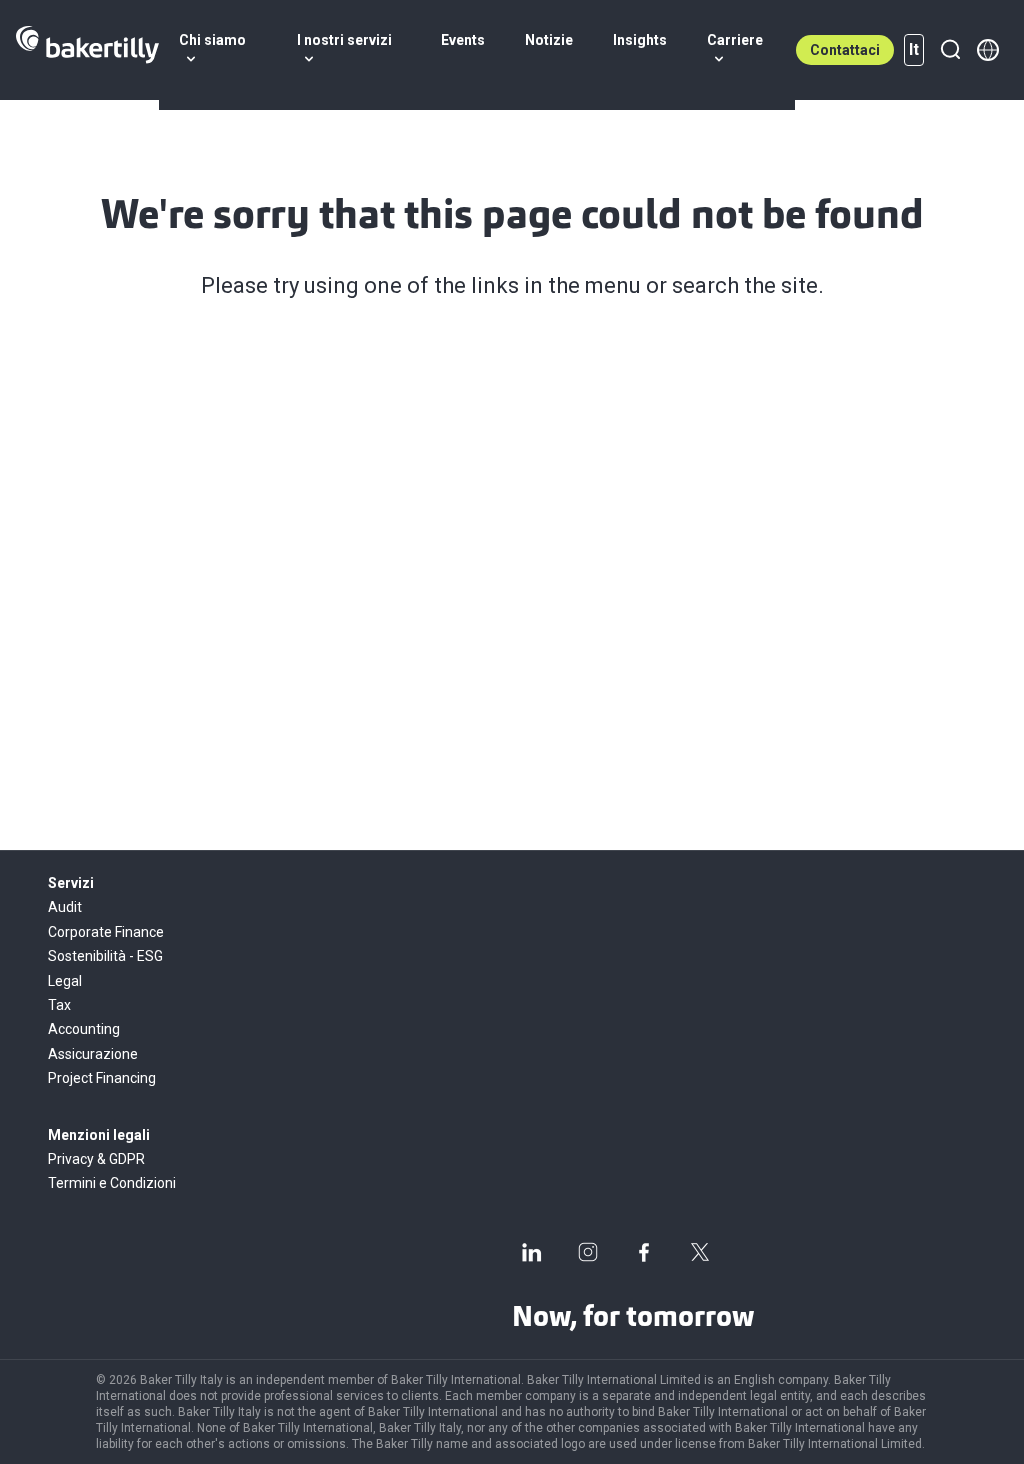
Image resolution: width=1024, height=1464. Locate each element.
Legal (65, 981)
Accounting (84, 1029)
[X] (700, 1252)
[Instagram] (588, 1252)
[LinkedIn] (532, 1252)
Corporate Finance (106, 932)
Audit (65, 907)
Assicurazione (93, 1054)
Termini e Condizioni (112, 1183)
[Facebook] (644, 1252)
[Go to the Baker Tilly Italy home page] (87, 50)
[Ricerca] (950, 50)
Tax (59, 1005)
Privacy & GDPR (96, 1159)
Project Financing (102, 1078)
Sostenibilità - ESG (105, 956)
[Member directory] (988, 50)
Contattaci (845, 50)
